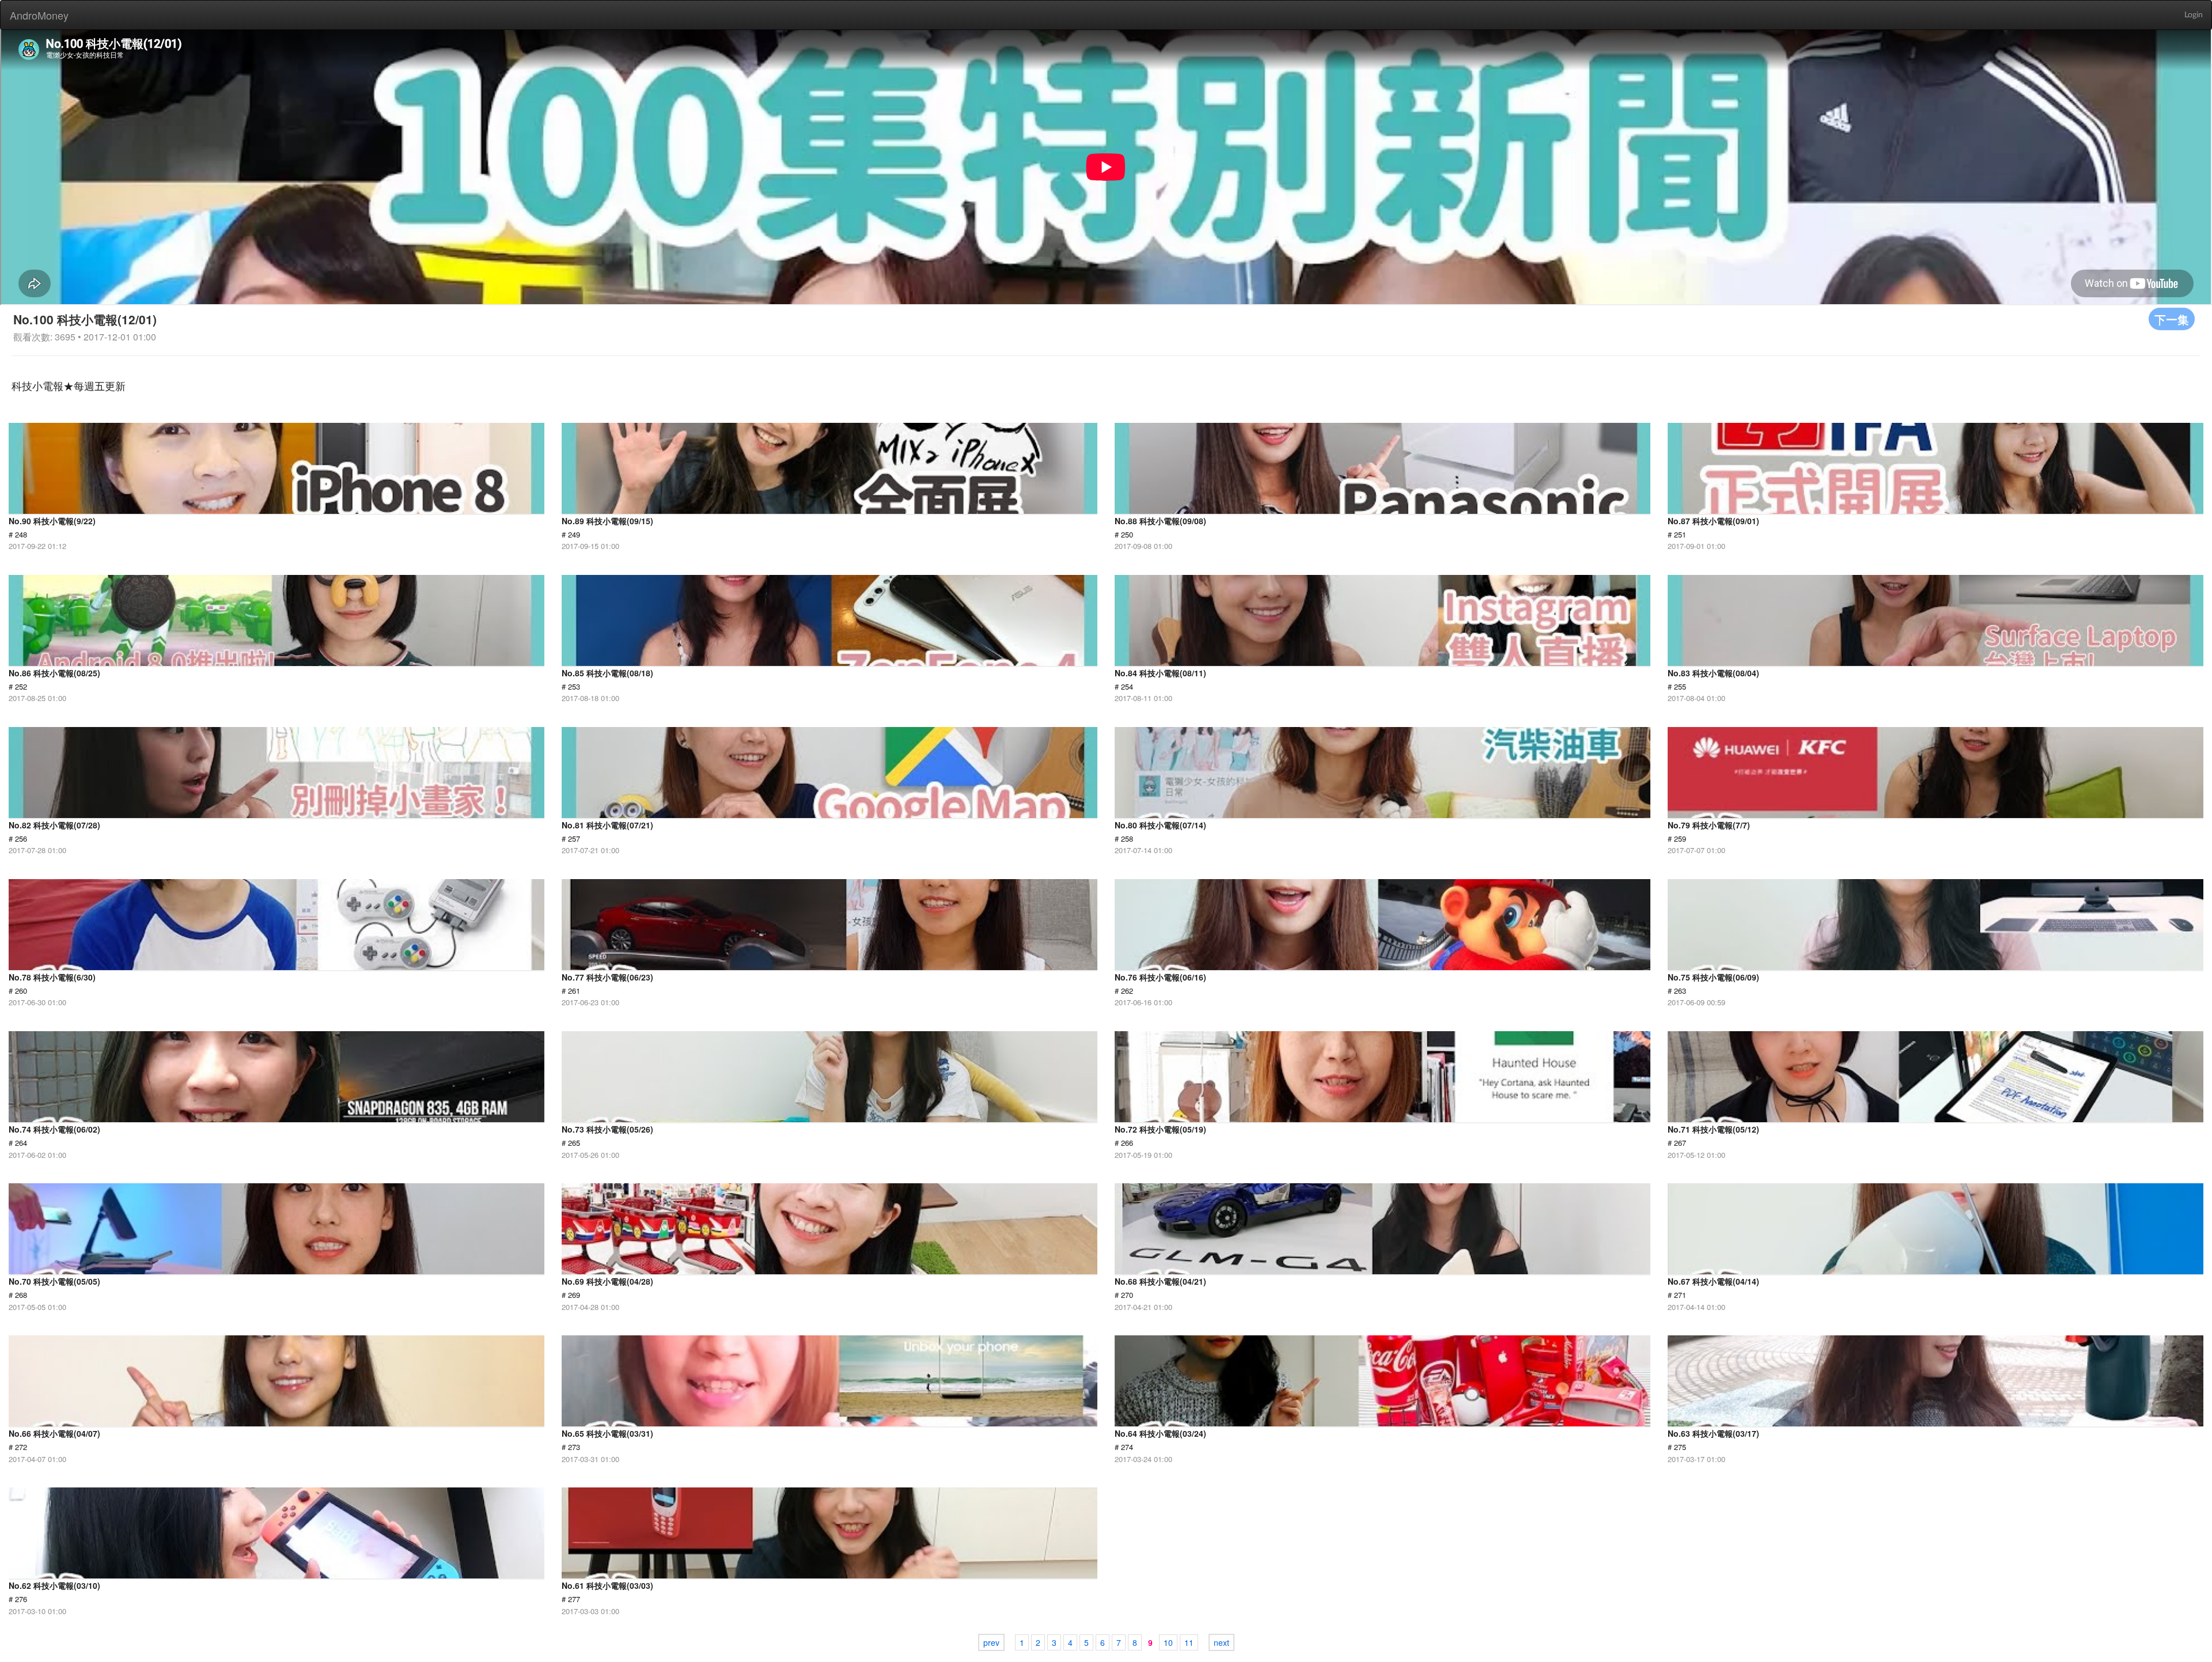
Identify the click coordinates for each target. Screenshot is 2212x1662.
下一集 (2172, 319)
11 (1189, 1642)
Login (2194, 15)
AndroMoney (39, 15)
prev (991, 1642)
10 (1168, 1642)
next (1221, 1642)
